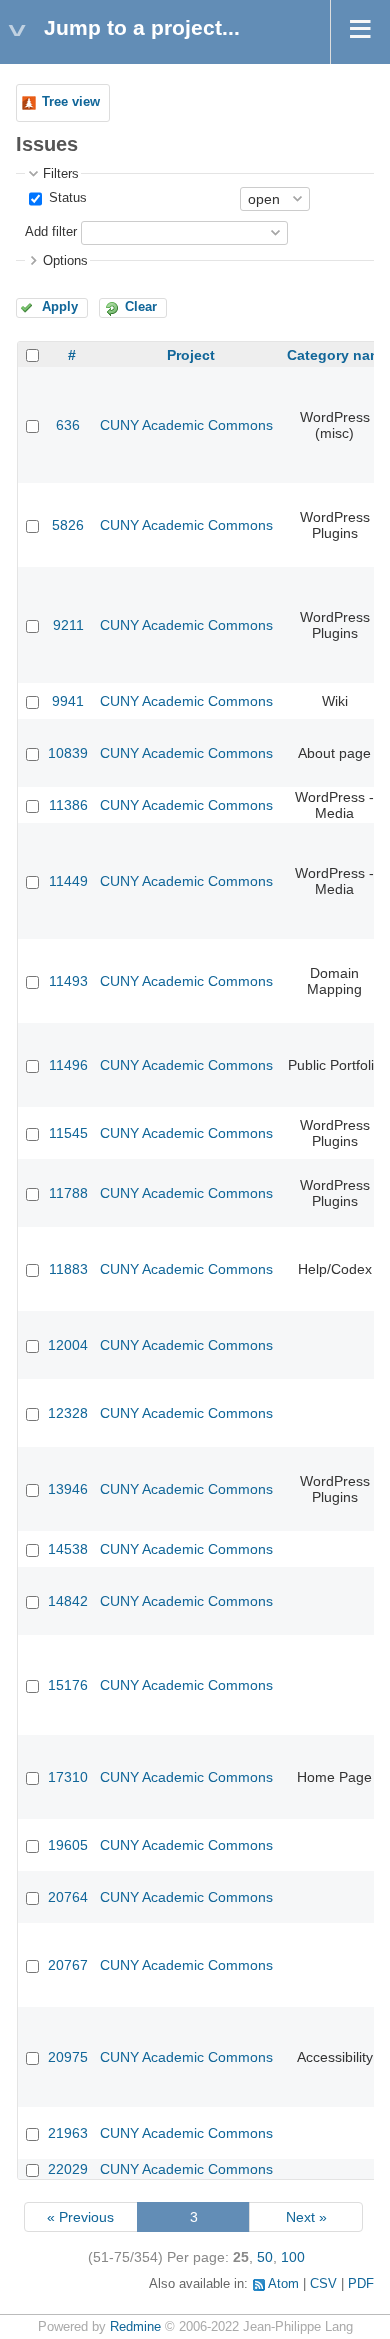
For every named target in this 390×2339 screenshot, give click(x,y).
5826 (68, 525)
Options (65, 261)
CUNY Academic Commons (186, 425)
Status (66, 198)
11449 (68, 881)
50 (265, 2257)
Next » (306, 2217)
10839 (68, 753)
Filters (61, 174)
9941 (68, 701)
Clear (141, 307)
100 (293, 2257)
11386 (68, 805)
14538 (68, 1549)
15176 (68, 1685)
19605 (68, 1845)
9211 (68, 625)
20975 (68, 2057)
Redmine (135, 2327)
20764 (68, 1897)
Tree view (71, 102)
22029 (68, 2169)
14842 (68, 1601)
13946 (68, 1489)
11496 (68, 1065)
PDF (361, 2284)
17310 (68, 1777)
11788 (68, 1193)
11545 (68, 1133)
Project (191, 355)
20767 (68, 1965)
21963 (68, 2133)
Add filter (51, 232)
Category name (338, 355)
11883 (68, 1269)
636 (68, 425)
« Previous (80, 2217)
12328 (68, 1413)
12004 (68, 1345)
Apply (60, 307)
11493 (68, 981)
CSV (323, 2284)
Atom (283, 2284)
